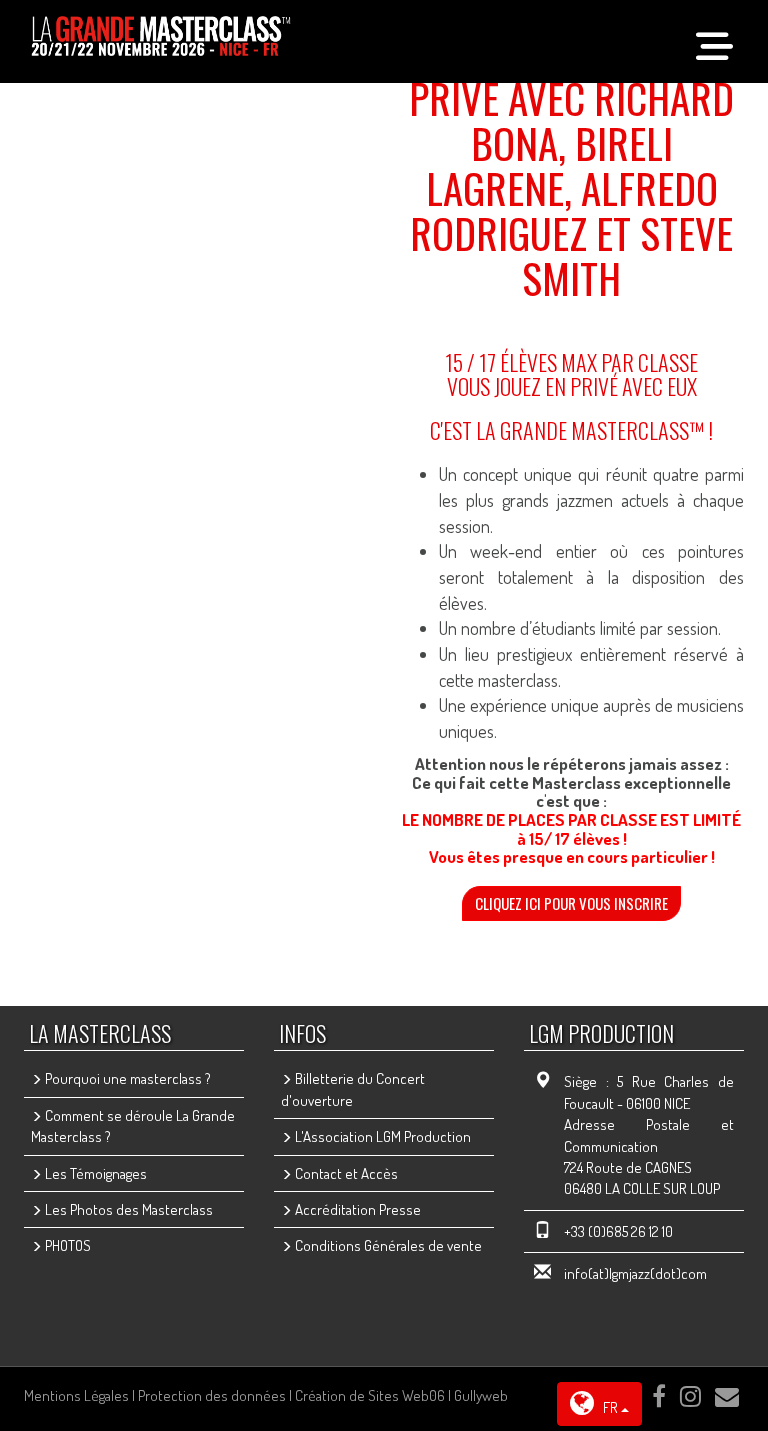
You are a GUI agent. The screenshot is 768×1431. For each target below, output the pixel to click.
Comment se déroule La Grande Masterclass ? (133, 1126)
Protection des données (212, 1395)
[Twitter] (690, 1396)
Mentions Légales (76, 1395)
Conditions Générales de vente (387, 1245)
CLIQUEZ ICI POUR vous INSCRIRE (571, 903)
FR (610, 1407)
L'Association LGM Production (381, 1136)
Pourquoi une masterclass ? (126, 1078)
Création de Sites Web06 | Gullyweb (401, 1395)
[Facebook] (659, 1396)
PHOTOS (66, 1245)
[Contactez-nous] (727, 1396)
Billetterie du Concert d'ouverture (353, 1089)
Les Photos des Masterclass (127, 1209)
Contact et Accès (345, 1173)
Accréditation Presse (356, 1209)
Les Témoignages (94, 1173)
